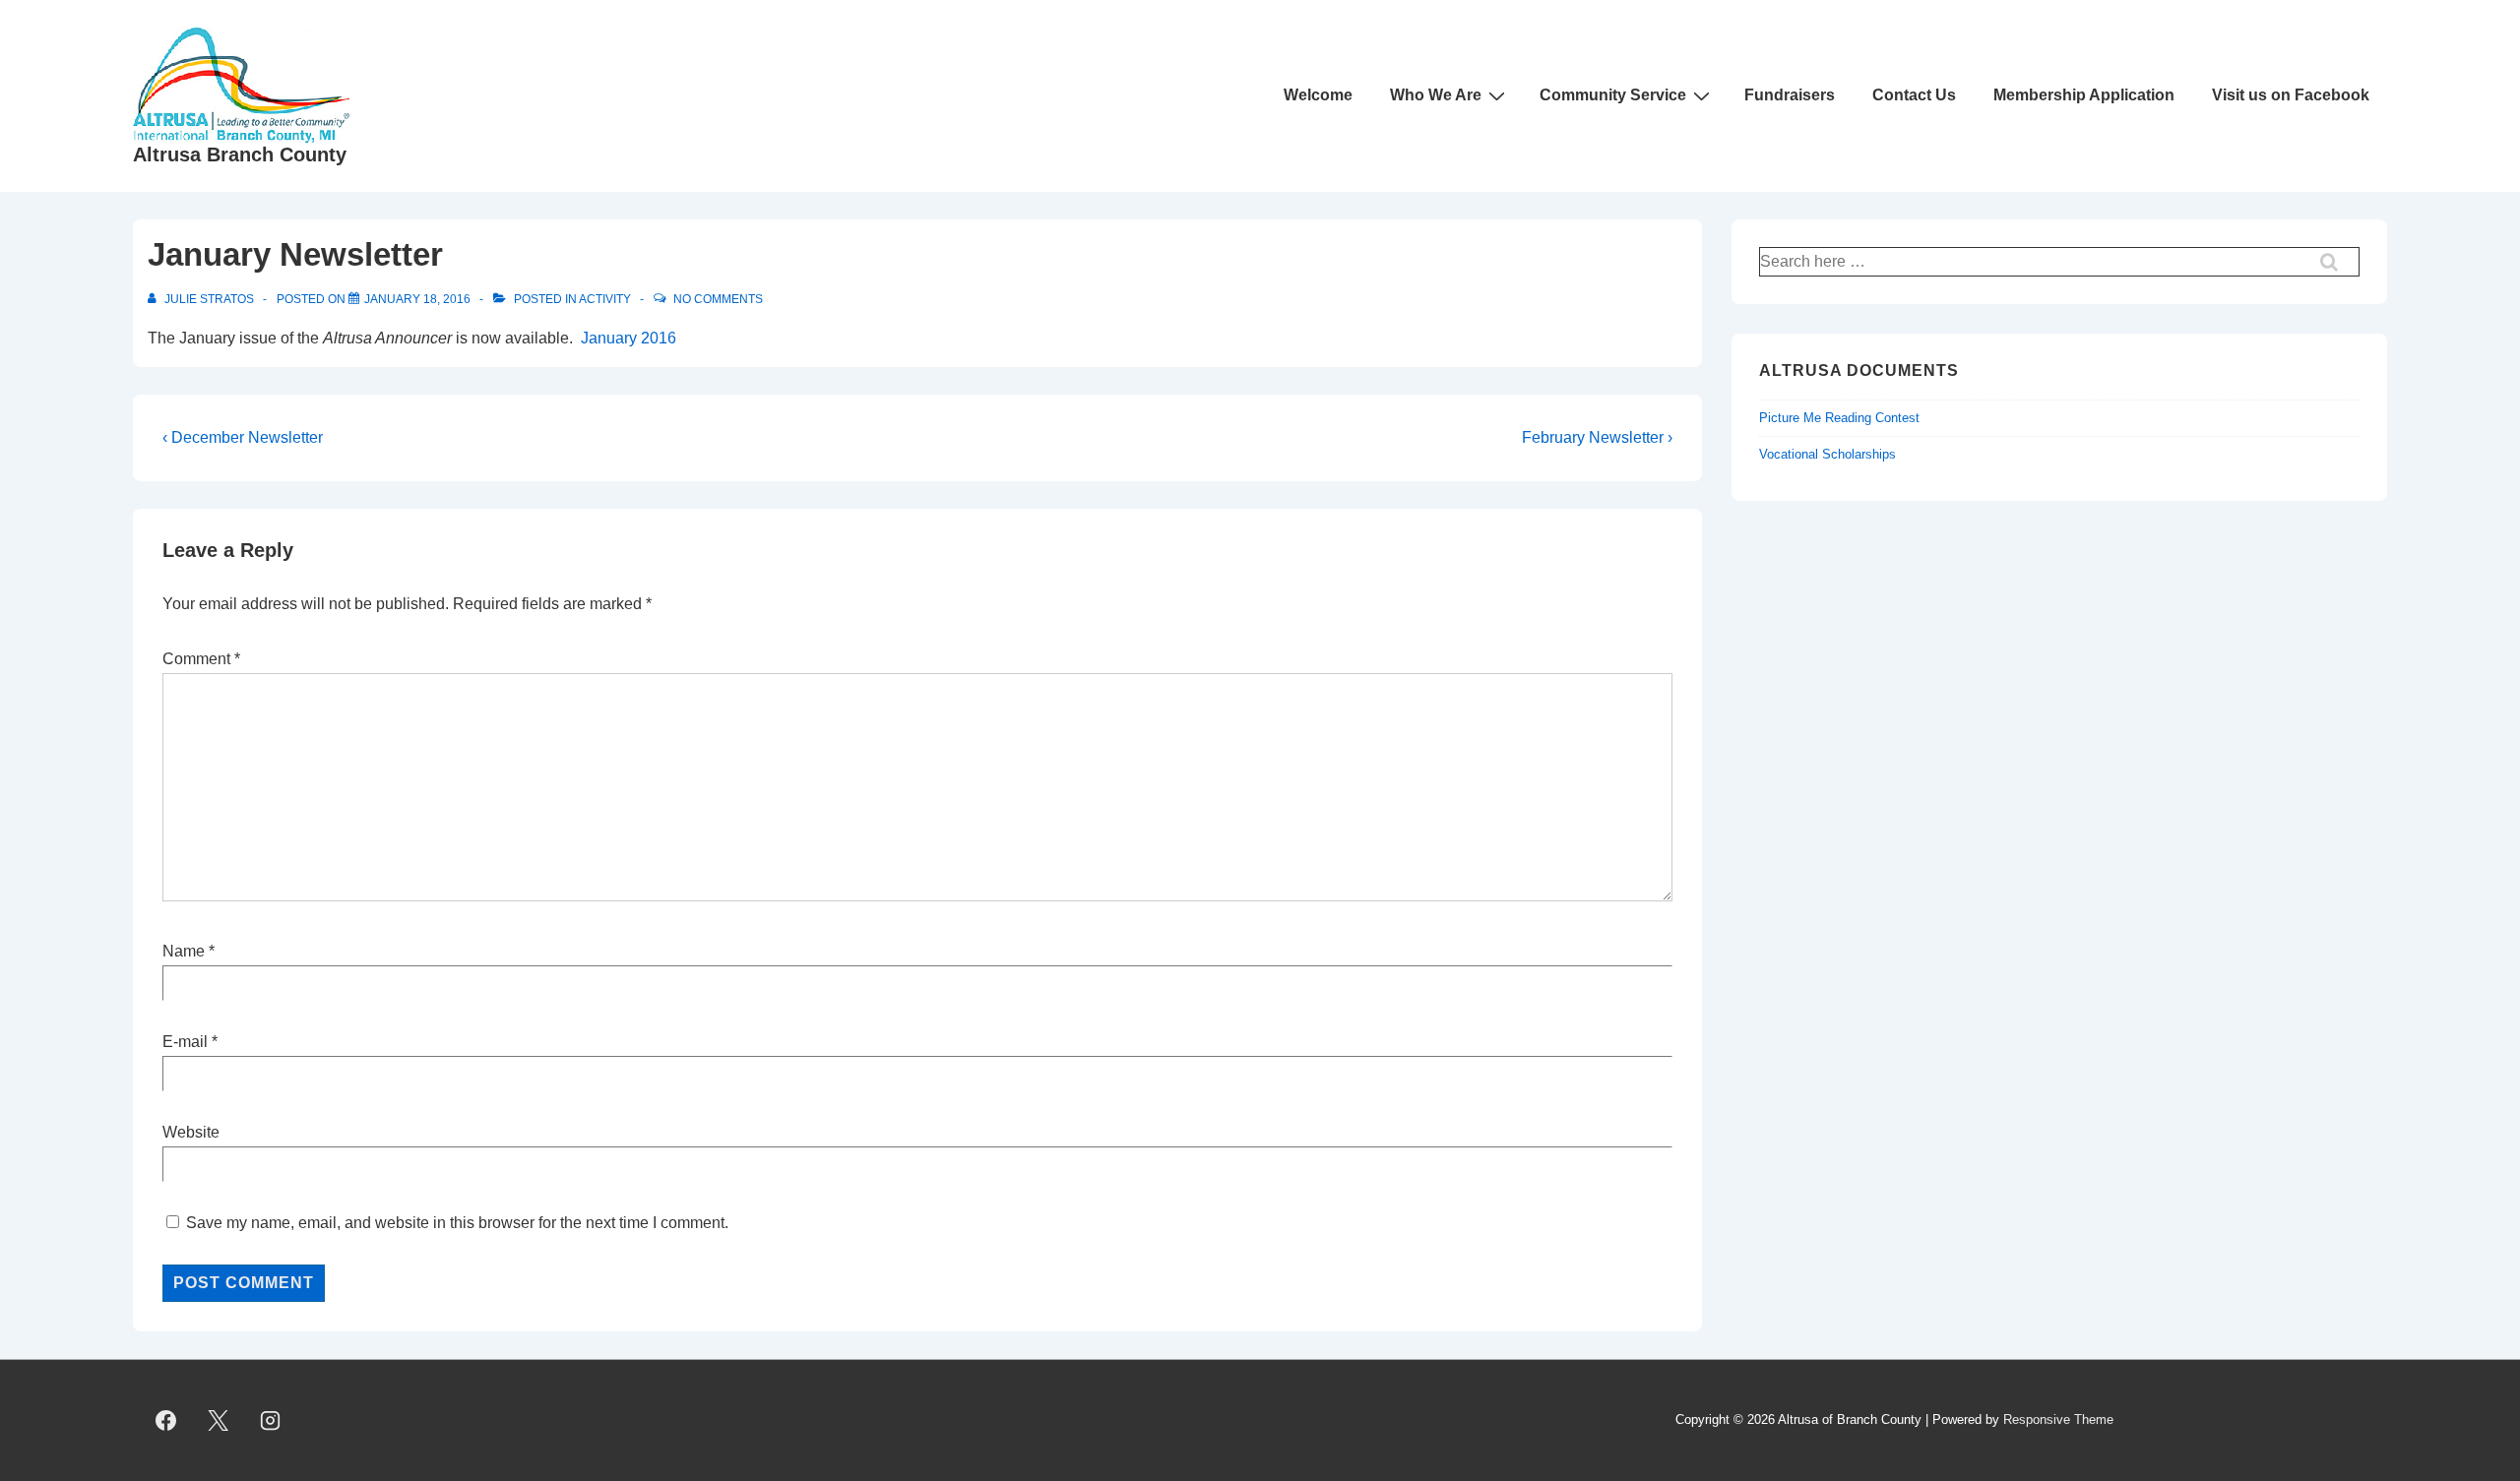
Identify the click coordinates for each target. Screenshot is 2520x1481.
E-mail (185, 1042)
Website (191, 1132)
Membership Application (2084, 95)
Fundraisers (1790, 95)
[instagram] (271, 1421)
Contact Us (1914, 95)
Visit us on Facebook (2291, 95)
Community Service (1613, 95)
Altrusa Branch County (240, 154)
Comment (201, 659)
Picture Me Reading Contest (1839, 418)
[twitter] (219, 1421)
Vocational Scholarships (1827, 454)
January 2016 (629, 338)
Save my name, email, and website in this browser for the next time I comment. (457, 1223)
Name (184, 951)
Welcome (1318, 95)
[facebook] (166, 1421)
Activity (605, 299)
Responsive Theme (2058, 1419)
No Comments (718, 299)
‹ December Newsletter (243, 437)
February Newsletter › (1597, 437)
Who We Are (1436, 95)
